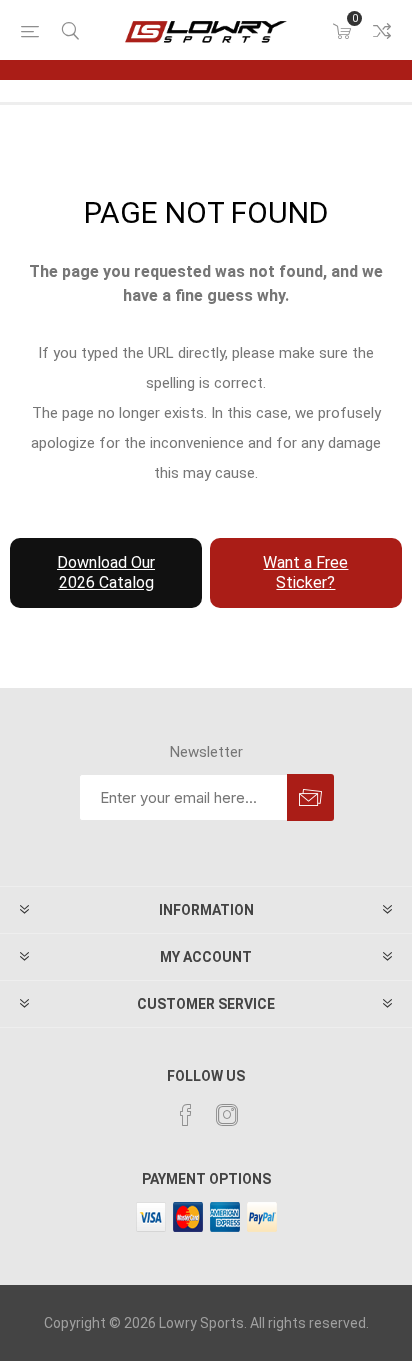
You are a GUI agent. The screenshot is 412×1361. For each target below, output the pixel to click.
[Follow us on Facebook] (186, 1115)
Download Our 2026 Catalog (106, 572)
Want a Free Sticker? (305, 572)
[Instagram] (227, 1115)
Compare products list (382, 31)
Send (310, 797)
